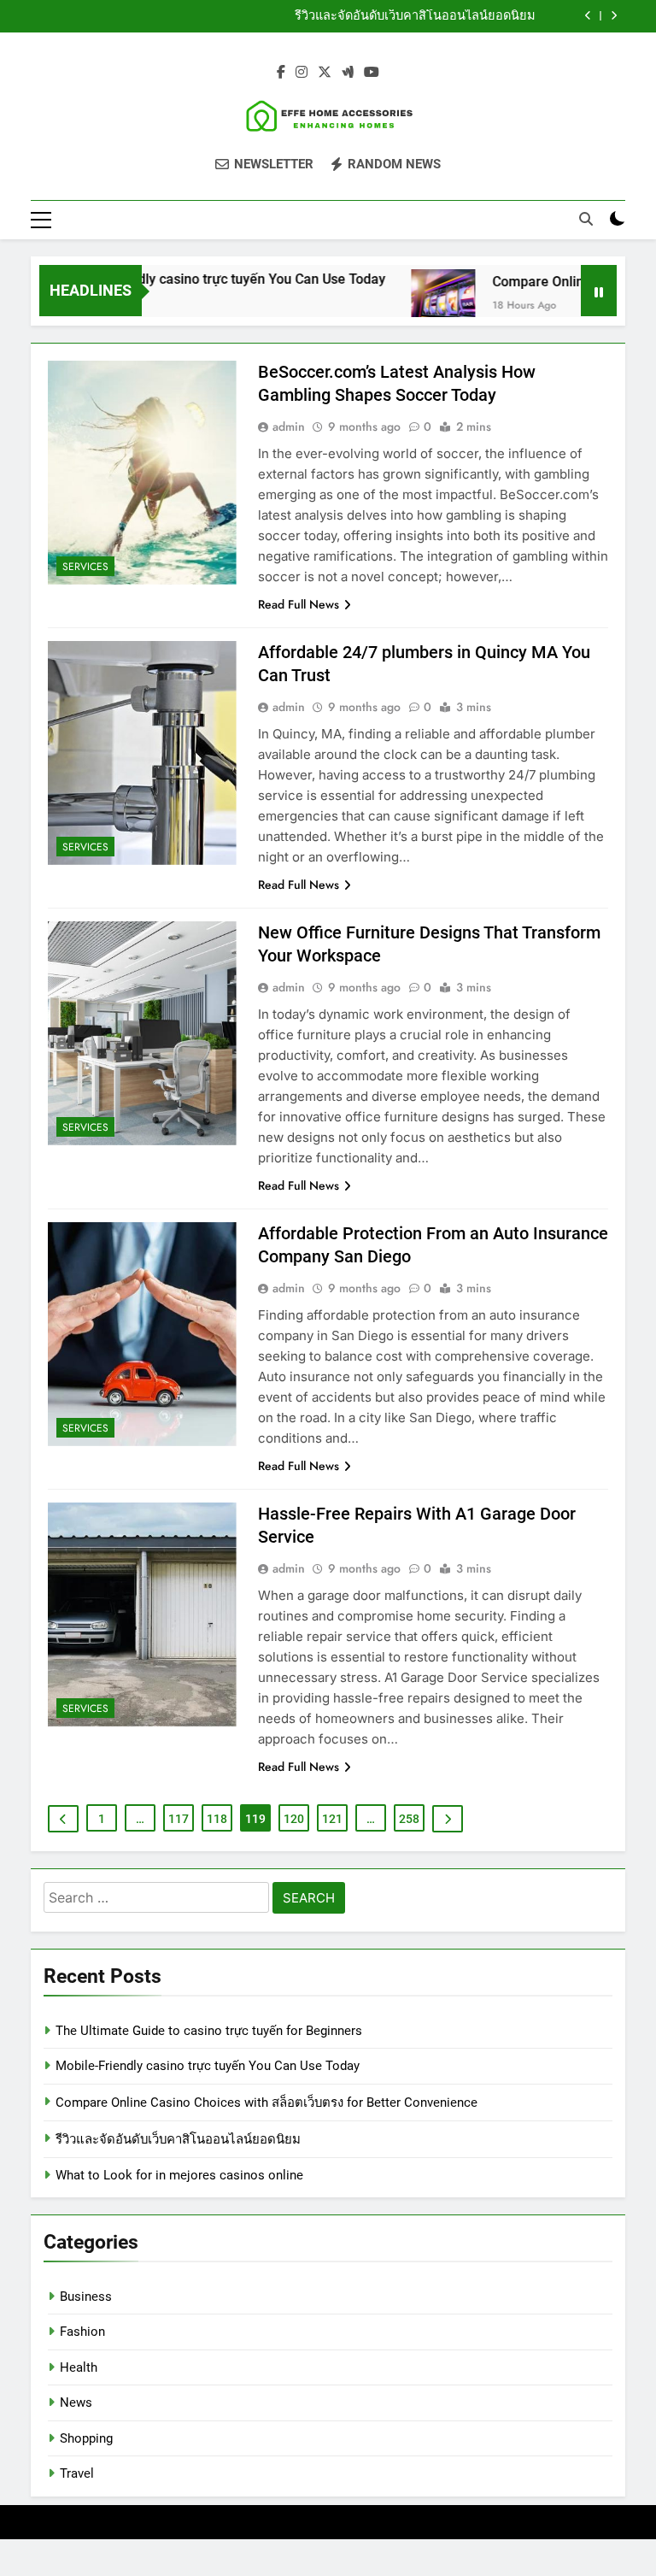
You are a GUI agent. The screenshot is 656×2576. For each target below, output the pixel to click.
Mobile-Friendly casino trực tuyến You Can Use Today (196, 279)
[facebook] (281, 73)
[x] (325, 73)
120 (294, 1819)
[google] (348, 73)
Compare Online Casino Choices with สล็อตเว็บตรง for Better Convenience (266, 2103)
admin (289, 426)
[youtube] (372, 73)
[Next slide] (614, 16)
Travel (77, 2473)
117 (179, 1819)
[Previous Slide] (588, 16)
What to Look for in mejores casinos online (179, 2175)
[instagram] (302, 73)
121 (332, 1819)
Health (79, 2367)
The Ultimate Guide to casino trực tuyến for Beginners (209, 2031)
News (76, 2403)
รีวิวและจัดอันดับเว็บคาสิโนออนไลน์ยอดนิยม (415, 16)
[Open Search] (586, 219)
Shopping (86, 2438)
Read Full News (299, 604)
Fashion (82, 2332)
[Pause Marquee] (599, 291)
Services (85, 567)
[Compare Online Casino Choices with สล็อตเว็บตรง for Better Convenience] (416, 301)
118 (217, 1819)
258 (409, 1819)
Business (86, 2297)
